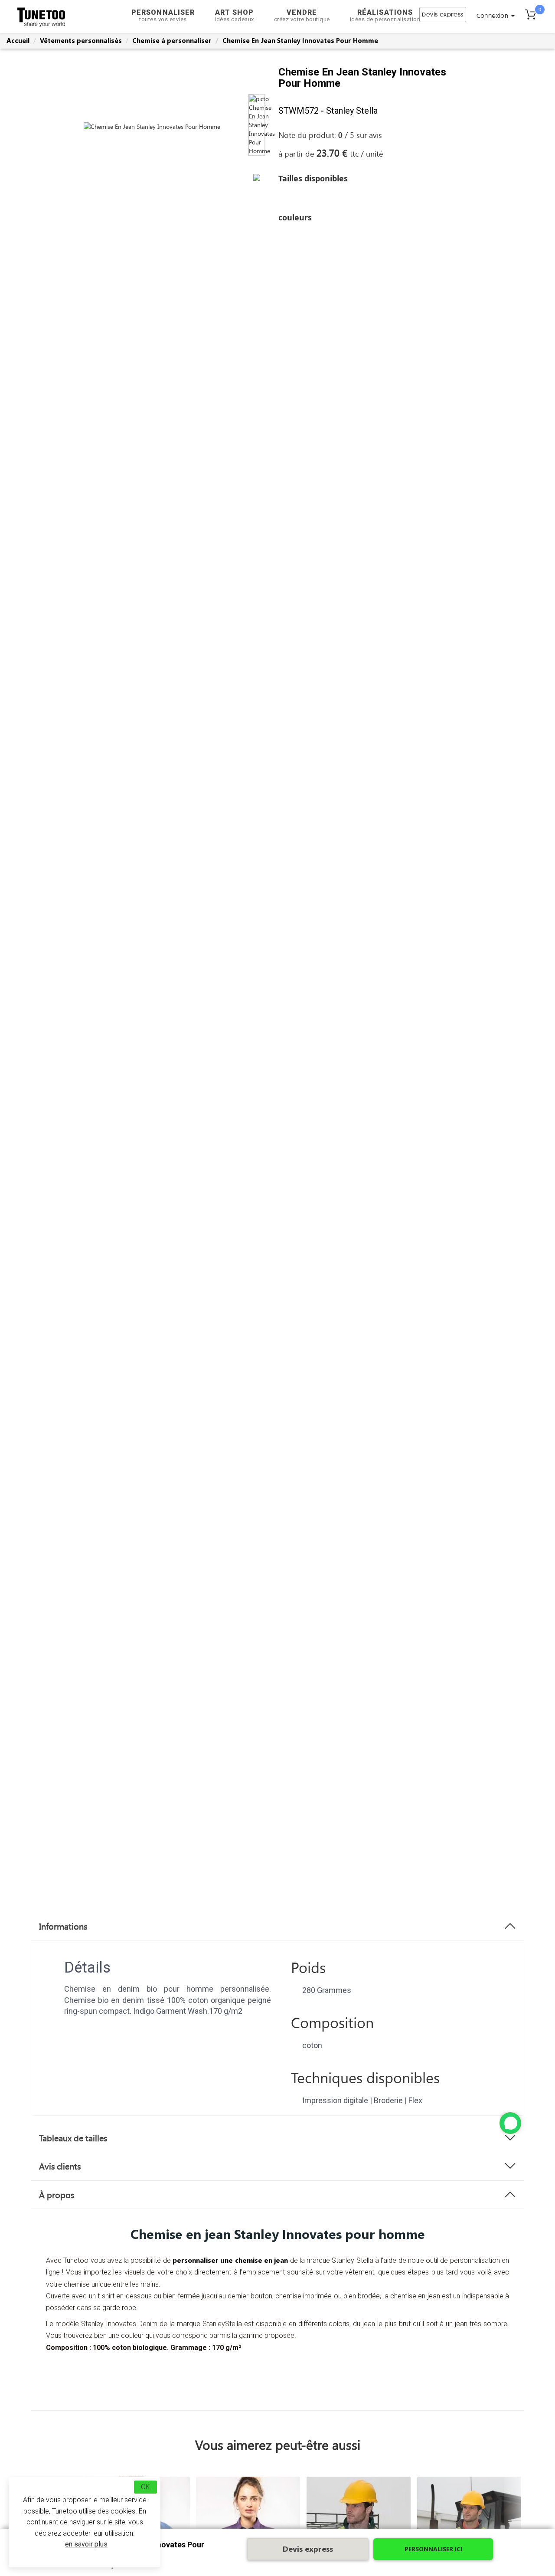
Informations (63, 1926)
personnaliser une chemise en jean (230, 2260)
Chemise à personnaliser (172, 40)
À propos (57, 2195)
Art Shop (234, 15)
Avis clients (60, 2166)
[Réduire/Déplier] (510, 2123)
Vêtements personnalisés (81, 40)
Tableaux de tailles (73, 2138)
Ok (145, 2487)
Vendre (302, 15)
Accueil (18, 40)
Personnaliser (163, 15)
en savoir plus (86, 2544)
